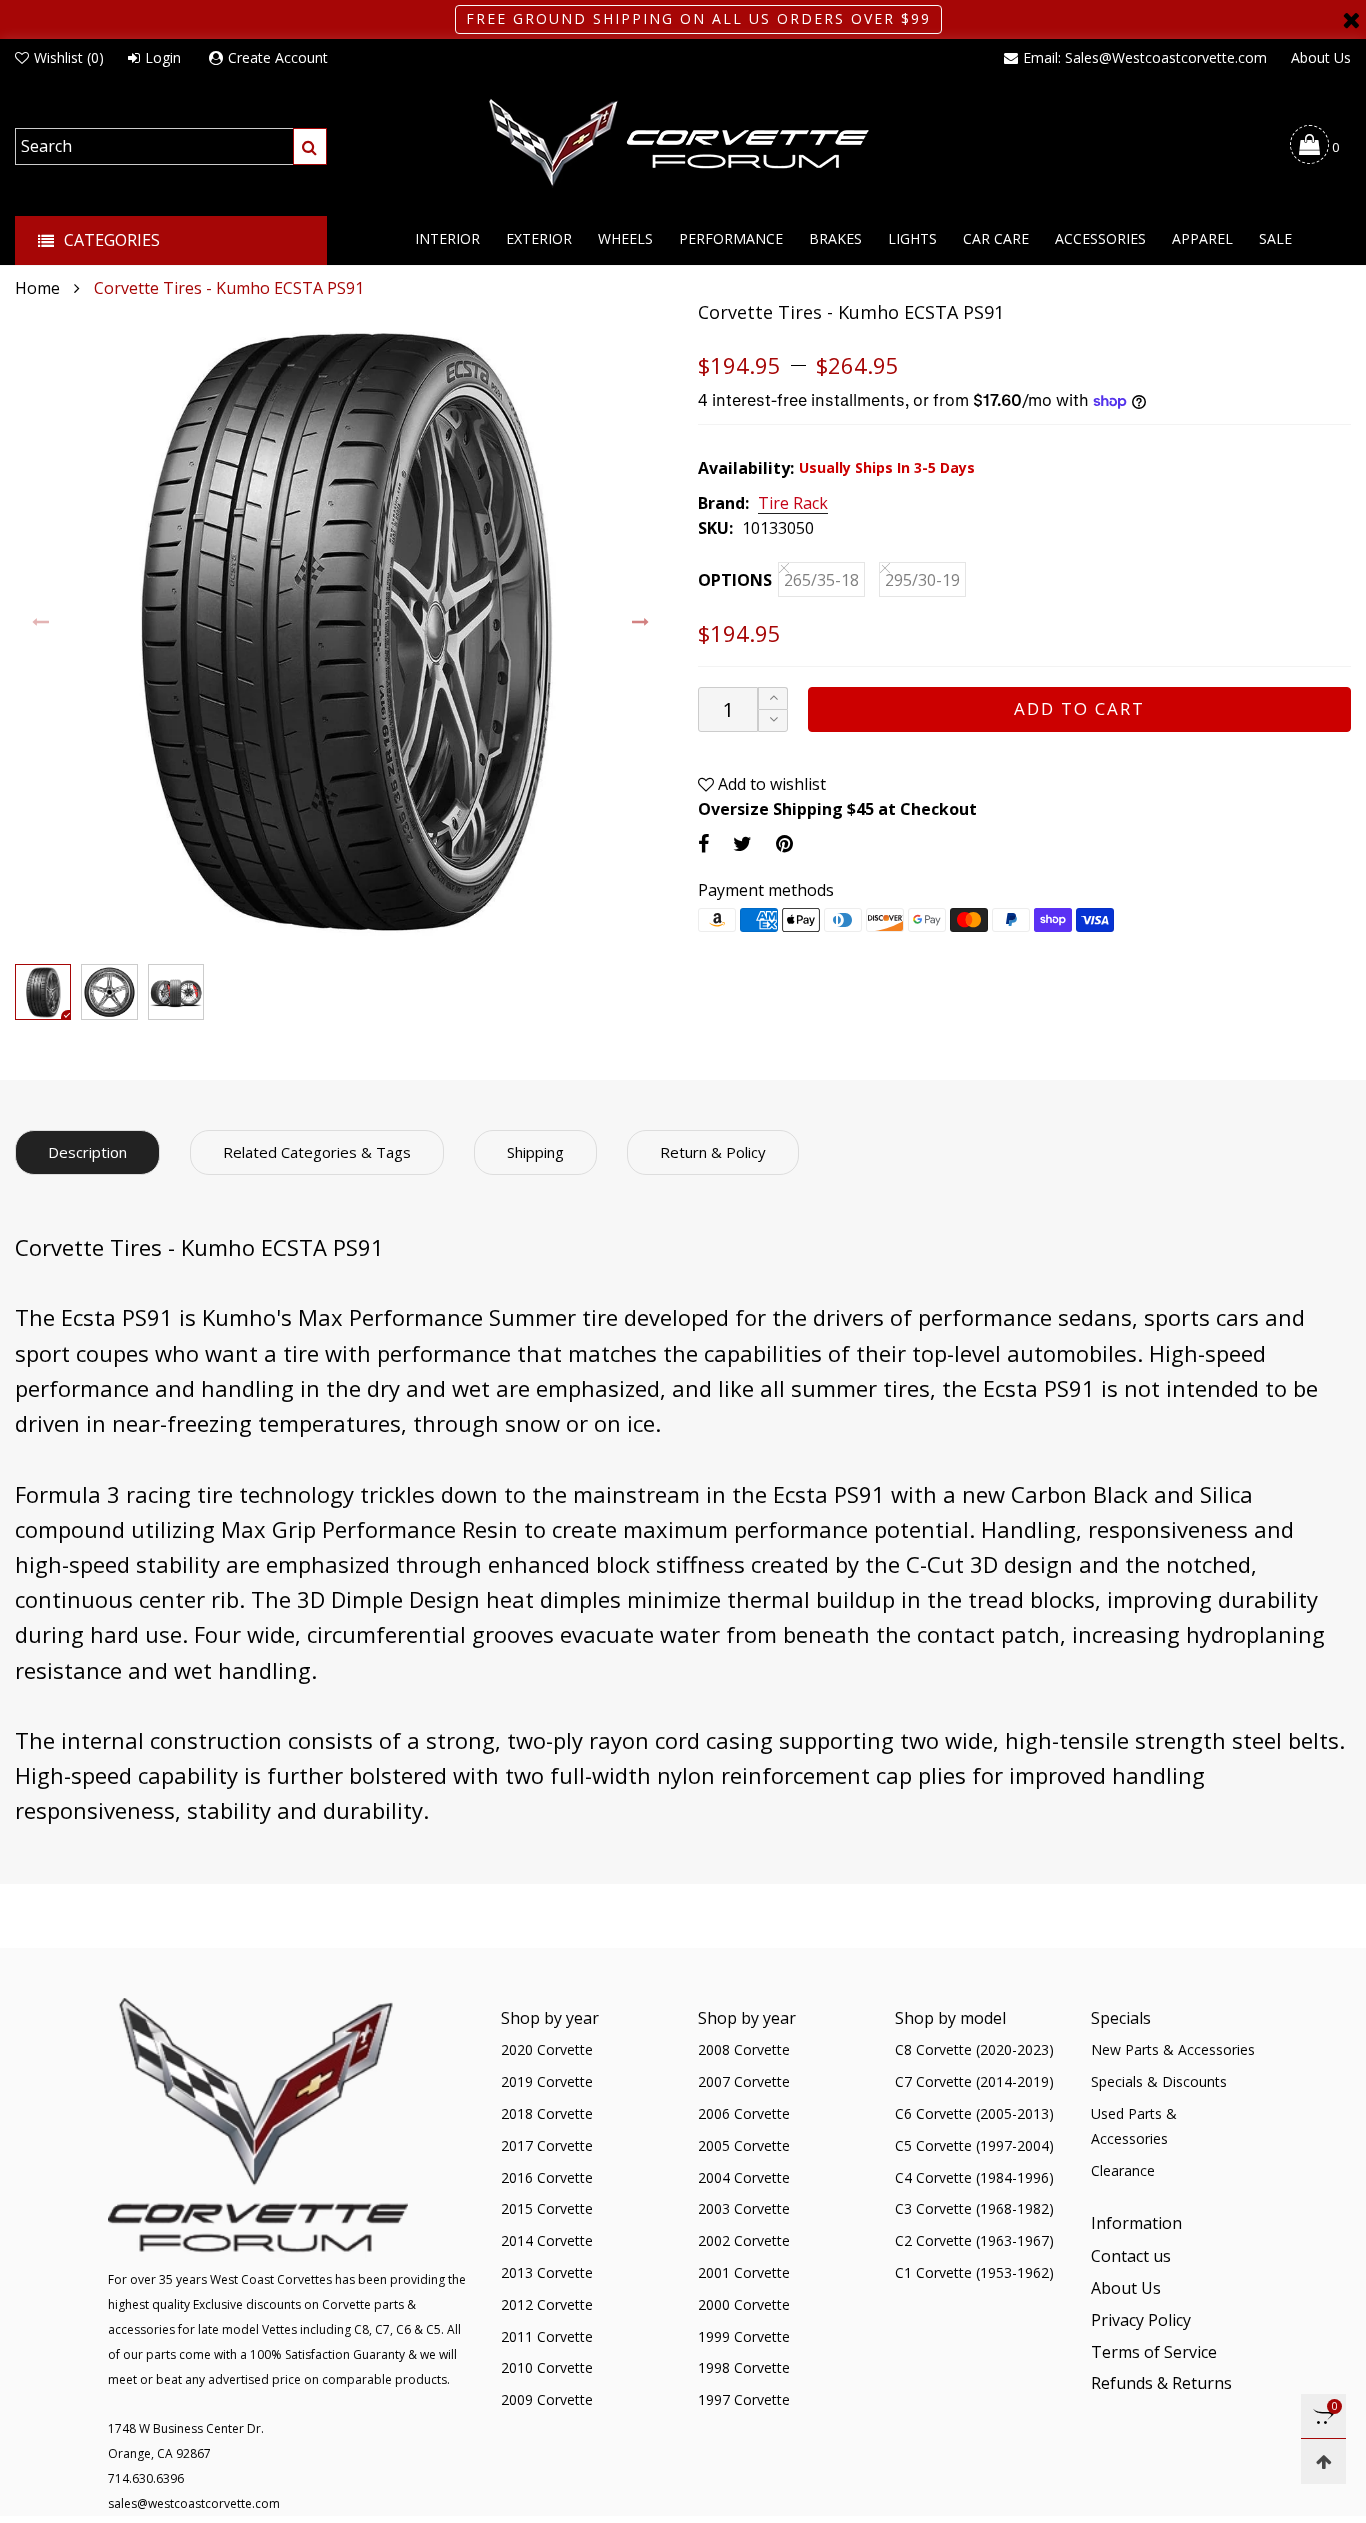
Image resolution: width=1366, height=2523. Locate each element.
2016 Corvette (547, 2177)
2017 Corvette (547, 2145)
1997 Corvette (744, 2399)
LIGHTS (912, 238)
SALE (1275, 238)
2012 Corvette (547, 2304)
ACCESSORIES (1100, 238)
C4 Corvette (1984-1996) (974, 2177)
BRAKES (835, 238)
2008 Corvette (744, 2049)
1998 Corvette (744, 2367)
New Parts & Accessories (1173, 2049)
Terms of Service (1154, 2352)
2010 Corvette (547, 2367)
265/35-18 (821, 580)
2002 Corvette (744, 2240)
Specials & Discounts (1159, 2081)
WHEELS (625, 238)
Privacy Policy (1141, 2320)
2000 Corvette (744, 2304)
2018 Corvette (547, 2113)
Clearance (1123, 2170)
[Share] (703, 843)
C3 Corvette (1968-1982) (974, 2208)
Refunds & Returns (1161, 2383)
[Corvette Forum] (683, 144)
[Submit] (310, 146)
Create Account (278, 57)
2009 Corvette (547, 2399)
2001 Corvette (744, 2272)
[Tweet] (742, 843)
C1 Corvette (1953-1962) (974, 2272)
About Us (1321, 57)
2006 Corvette (744, 2113)
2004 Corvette (744, 2177)
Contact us (1131, 2256)
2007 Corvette (744, 2081)
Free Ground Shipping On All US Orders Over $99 (698, 18)
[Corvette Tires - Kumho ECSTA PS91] (341, 627)
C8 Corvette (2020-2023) (974, 2049)
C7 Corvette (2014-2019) (974, 2081)
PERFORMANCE (731, 238)
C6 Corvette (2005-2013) (974, 2113)
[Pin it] (784, 843)
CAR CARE (996, 238)
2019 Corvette (547, 2081)
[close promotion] (1351, 19)
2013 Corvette (547, 2272)
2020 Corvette (547, 2049)
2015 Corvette (547, 2208)
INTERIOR (447, 238)
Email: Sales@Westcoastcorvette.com (1145, 57)
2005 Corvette (744, 2145)
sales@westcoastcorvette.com (194, 2503)
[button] (41, 622)
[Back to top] (1323, 2461)
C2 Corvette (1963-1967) (974, 2240)
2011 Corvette (547, 2336)
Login (163, 57)
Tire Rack (793, 504)
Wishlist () (69, 57)
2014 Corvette (547, 2240)
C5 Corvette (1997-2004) (974, 2145)
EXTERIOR (539, 238)
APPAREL (1202, 238)
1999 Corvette (744, 2336)
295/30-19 (922, 580)
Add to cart (1079, 708)
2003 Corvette (744, 2208)
